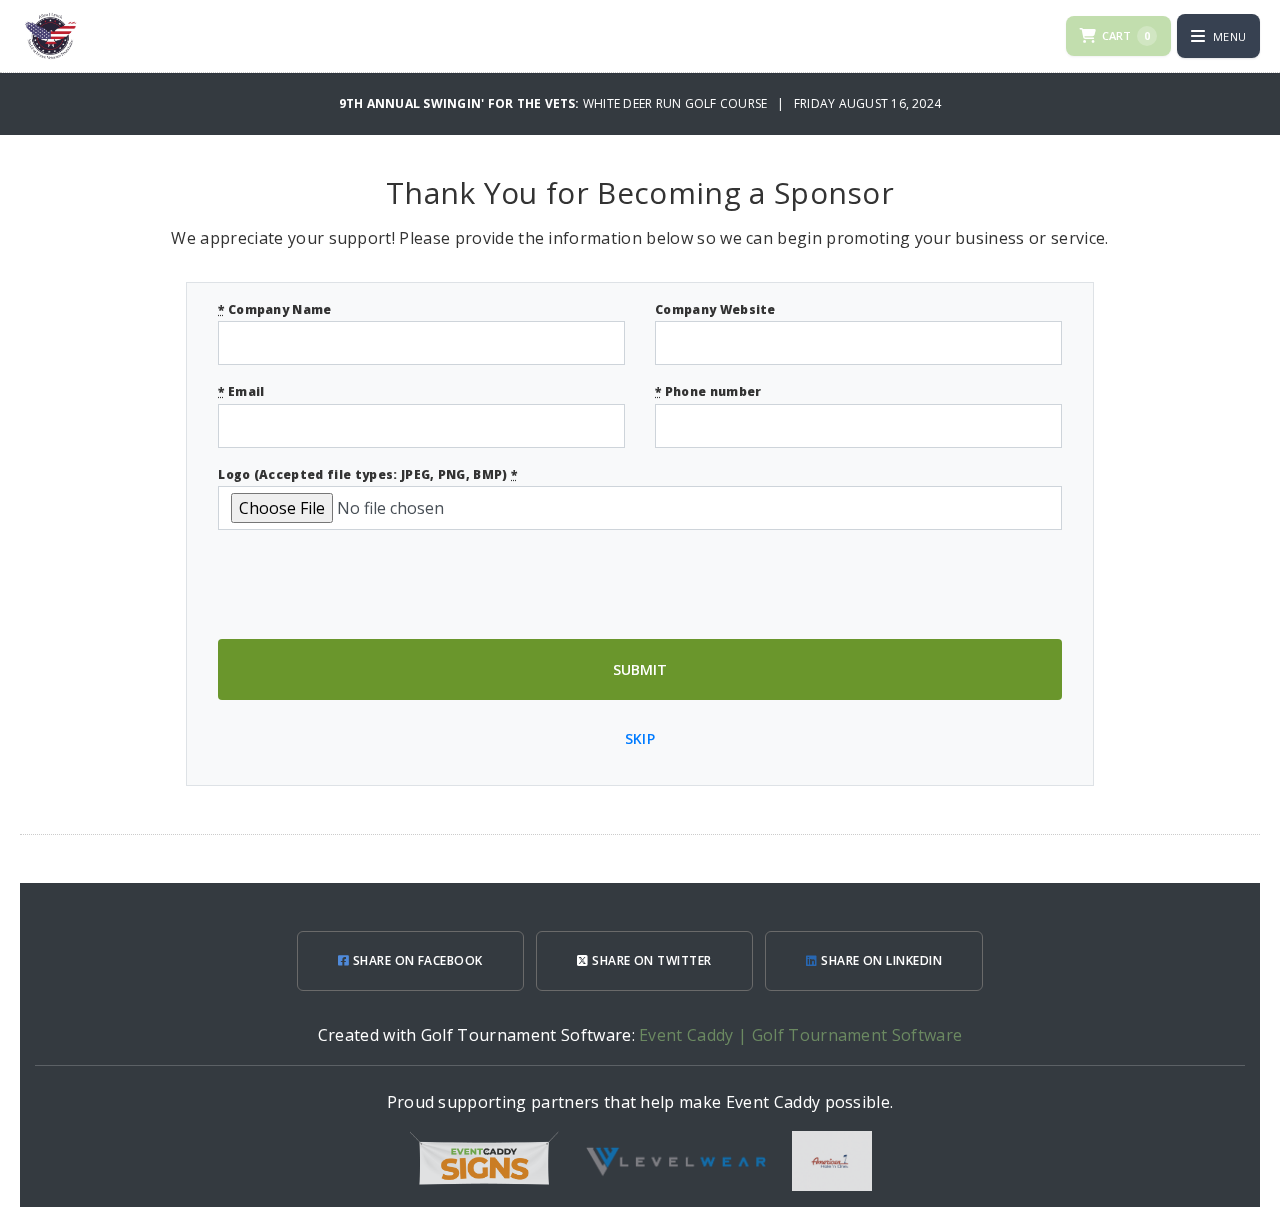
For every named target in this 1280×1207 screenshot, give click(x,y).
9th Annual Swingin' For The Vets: (461, 103)
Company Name (275, 309)
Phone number (708, 391)
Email (241, 391)
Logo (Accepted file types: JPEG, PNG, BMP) (367, 474)
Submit (640, 669)
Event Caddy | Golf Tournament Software (800, 1035)
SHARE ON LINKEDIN (880, 960)
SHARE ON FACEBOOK (416, 960)
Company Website (715, 309)
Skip (640, 738)
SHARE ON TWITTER (650, 960)
